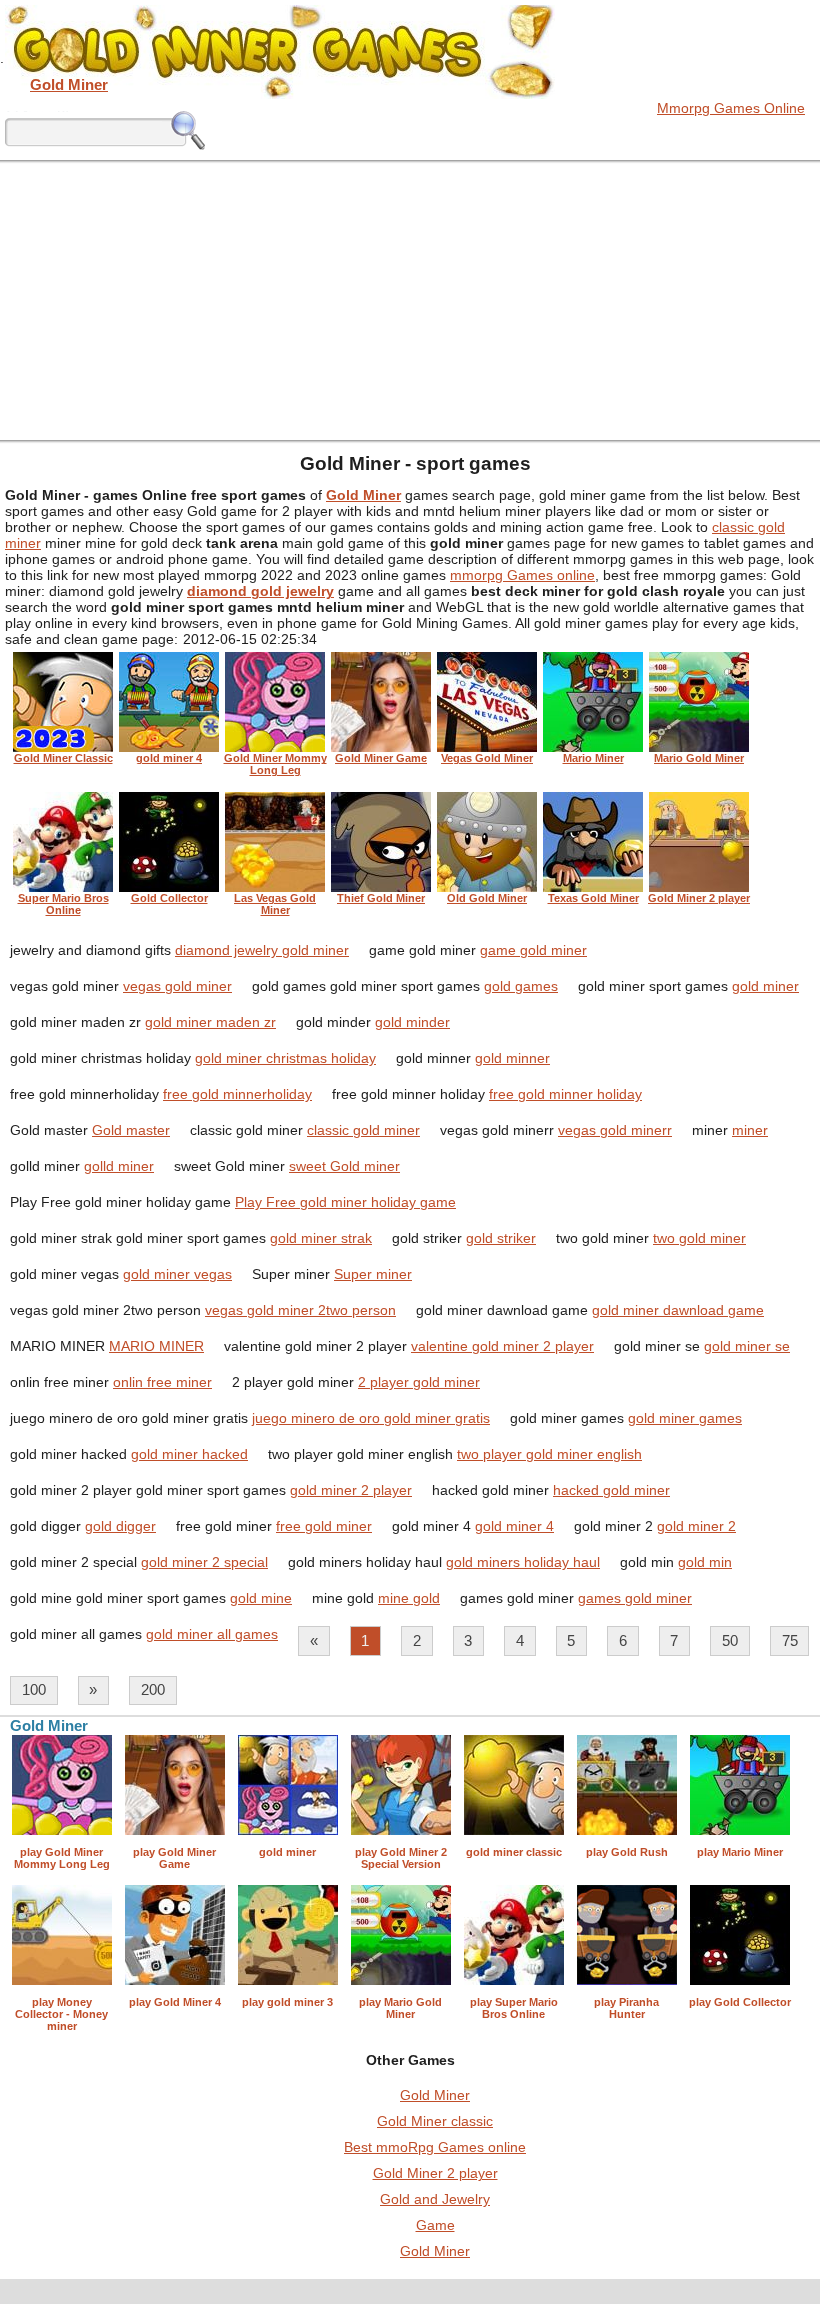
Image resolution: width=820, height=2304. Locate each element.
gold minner (512, 1058)
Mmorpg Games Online (731, 108)
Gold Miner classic (435, 2121)
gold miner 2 (696, 1526)
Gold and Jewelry (435, 2199)
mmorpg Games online (522, 575)
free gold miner (324, 1526)
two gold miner (699, 1238)
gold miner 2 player (351, 1490)
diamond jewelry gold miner (262, 950)
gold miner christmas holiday (285, 1058)
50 (730, 1640)
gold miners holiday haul (523, 1562)
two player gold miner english (549, 1454)
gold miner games (685, 1418)
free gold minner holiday (565, 1094)
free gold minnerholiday (237, 1094)
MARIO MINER (156, 1346)
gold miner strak (321, 1238)
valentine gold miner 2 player (502, 1346)
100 (34, 1689)
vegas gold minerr (615, 1130)
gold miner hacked (189, 1454)
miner (750, 1130)
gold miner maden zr (210, 1022)
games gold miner (635, 1598)
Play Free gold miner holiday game (345, 1202)
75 (790, 1640)
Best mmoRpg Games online (435, 2147)
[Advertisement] (410, 300)
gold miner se (747, 1346)
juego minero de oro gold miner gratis (371, 1418)
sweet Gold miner (344, 1166)
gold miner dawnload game (678, 1310)
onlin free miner (162, 1382)
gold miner (765, 986)
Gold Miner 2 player (435, 2173)
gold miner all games (212, 1634)
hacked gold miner (611, 1490)
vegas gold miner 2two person (300, 1310)
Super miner (373, 1274)
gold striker (501, 1238)
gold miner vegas (177, 1274)
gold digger (120, 1526)
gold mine (261, 1598)
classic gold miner (363, 1130)
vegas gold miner (177, 986)
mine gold (409, 1598)
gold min (705, 1562)
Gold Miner (435, 2095)
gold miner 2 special (204, 1562)
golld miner (119, 1166)
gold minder (412, 1022)
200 (153, 1689)
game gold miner (533, 950)
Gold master (131, 1130)
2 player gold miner (419, 1382)
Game (435, 2225)
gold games (521, 986)
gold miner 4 (514, 1526)
